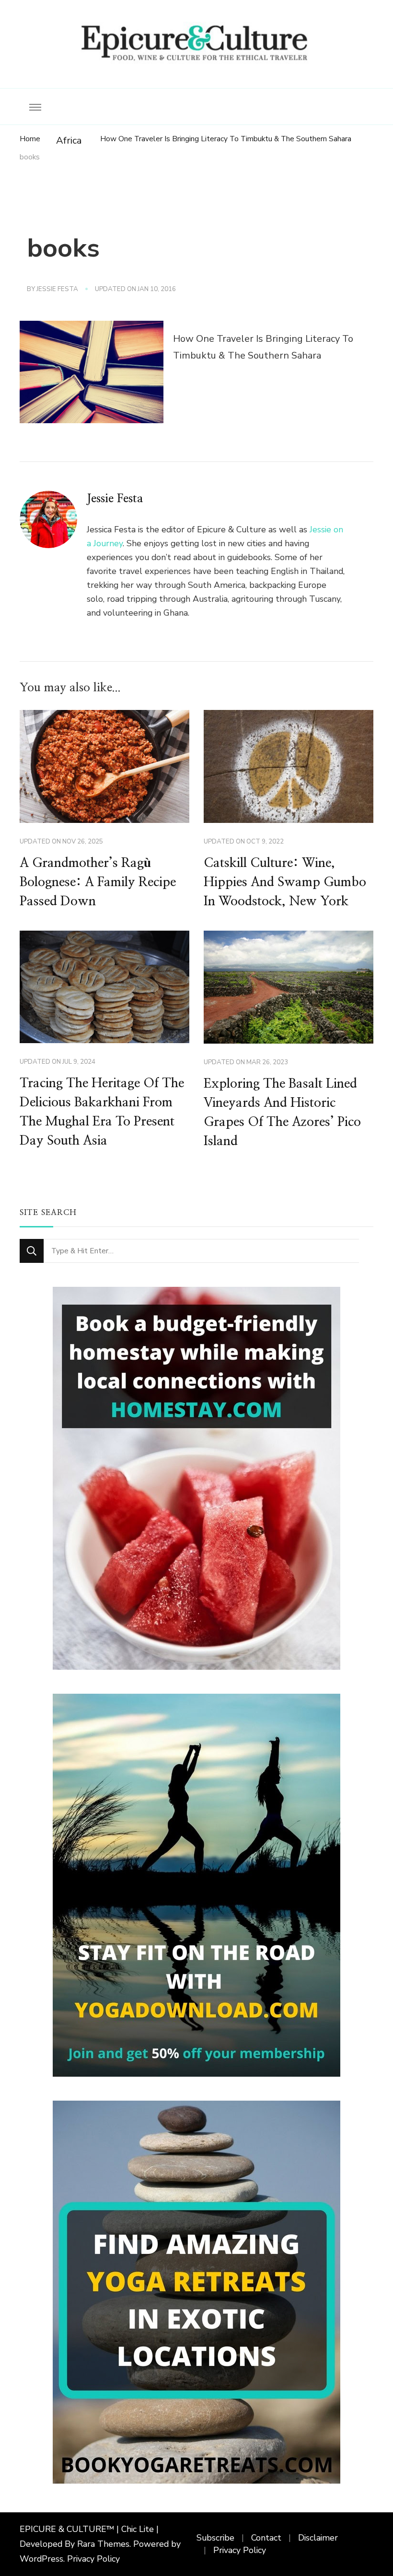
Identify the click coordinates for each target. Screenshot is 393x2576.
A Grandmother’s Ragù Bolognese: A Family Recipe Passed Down (98, 882)
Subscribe (215, 2538)
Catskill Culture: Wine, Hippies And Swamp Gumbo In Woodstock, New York (285, 882)
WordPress (41, 2559)
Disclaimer (318, 2538)
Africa (69, 141)
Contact (266, 2538)
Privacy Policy (93, 2559)
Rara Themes (103, 2544)
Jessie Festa (57, 289)
